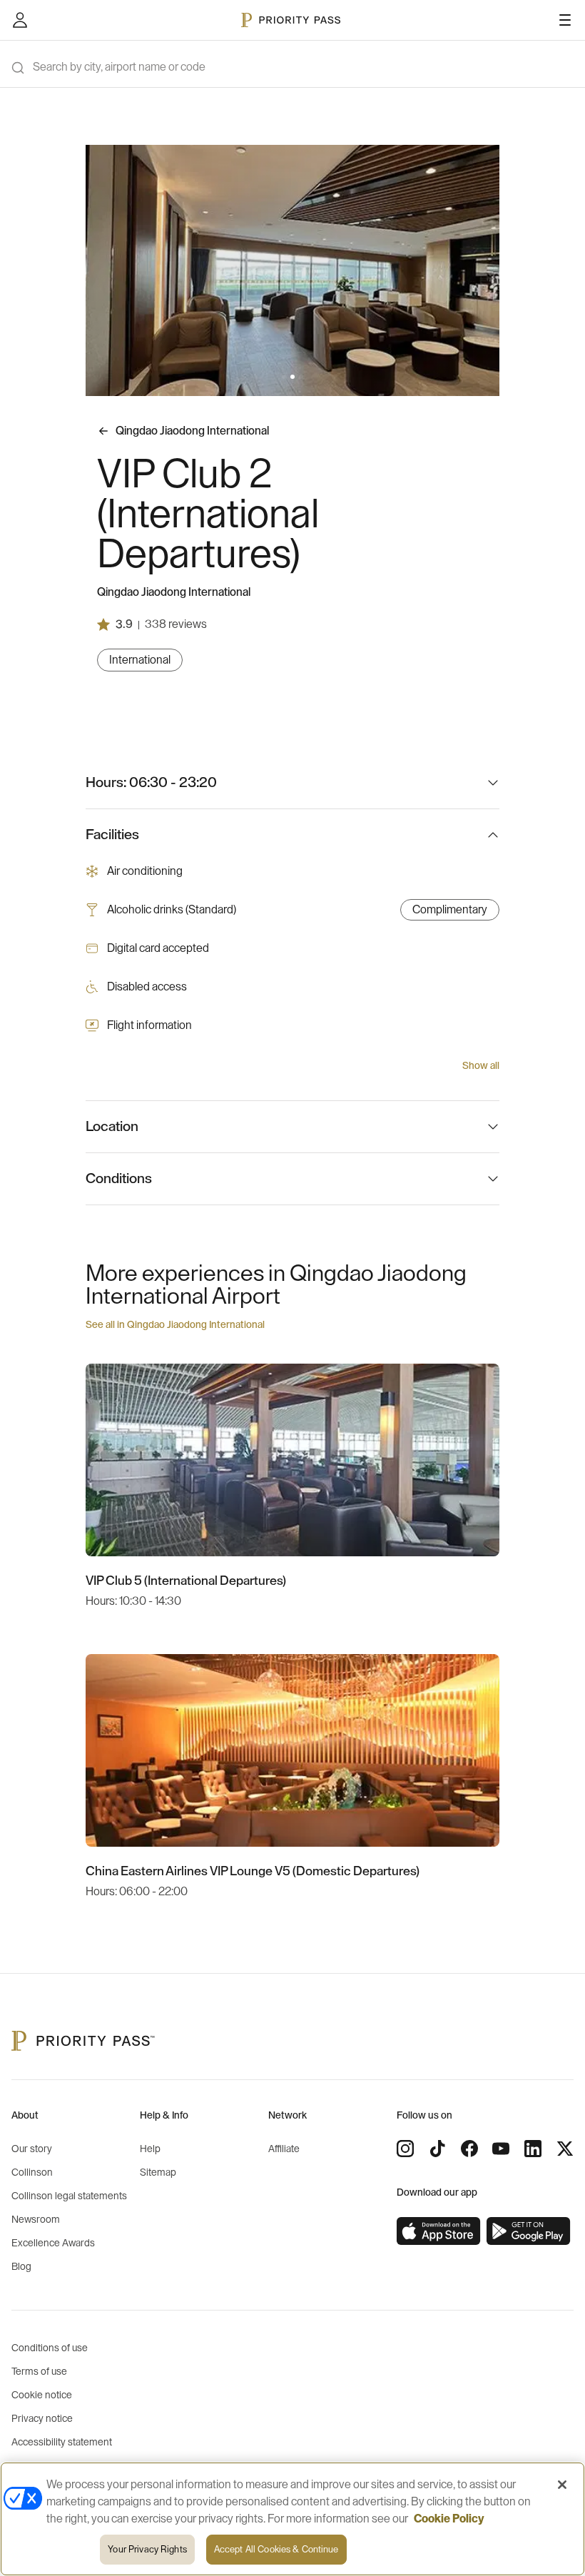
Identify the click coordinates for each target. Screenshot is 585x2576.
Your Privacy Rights (147, 2549)
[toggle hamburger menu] (565, 20)
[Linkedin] (533, 2149)
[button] (284, 377)
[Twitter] (565, 2149)
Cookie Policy (449, 2519)
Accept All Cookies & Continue (276, 2549)
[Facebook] (469, 2149)
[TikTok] (437, 2149)
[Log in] (20, 20)
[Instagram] (405, 2149)
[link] (439, 2231)
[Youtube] (501, 2149)
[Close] (562, 2485)
